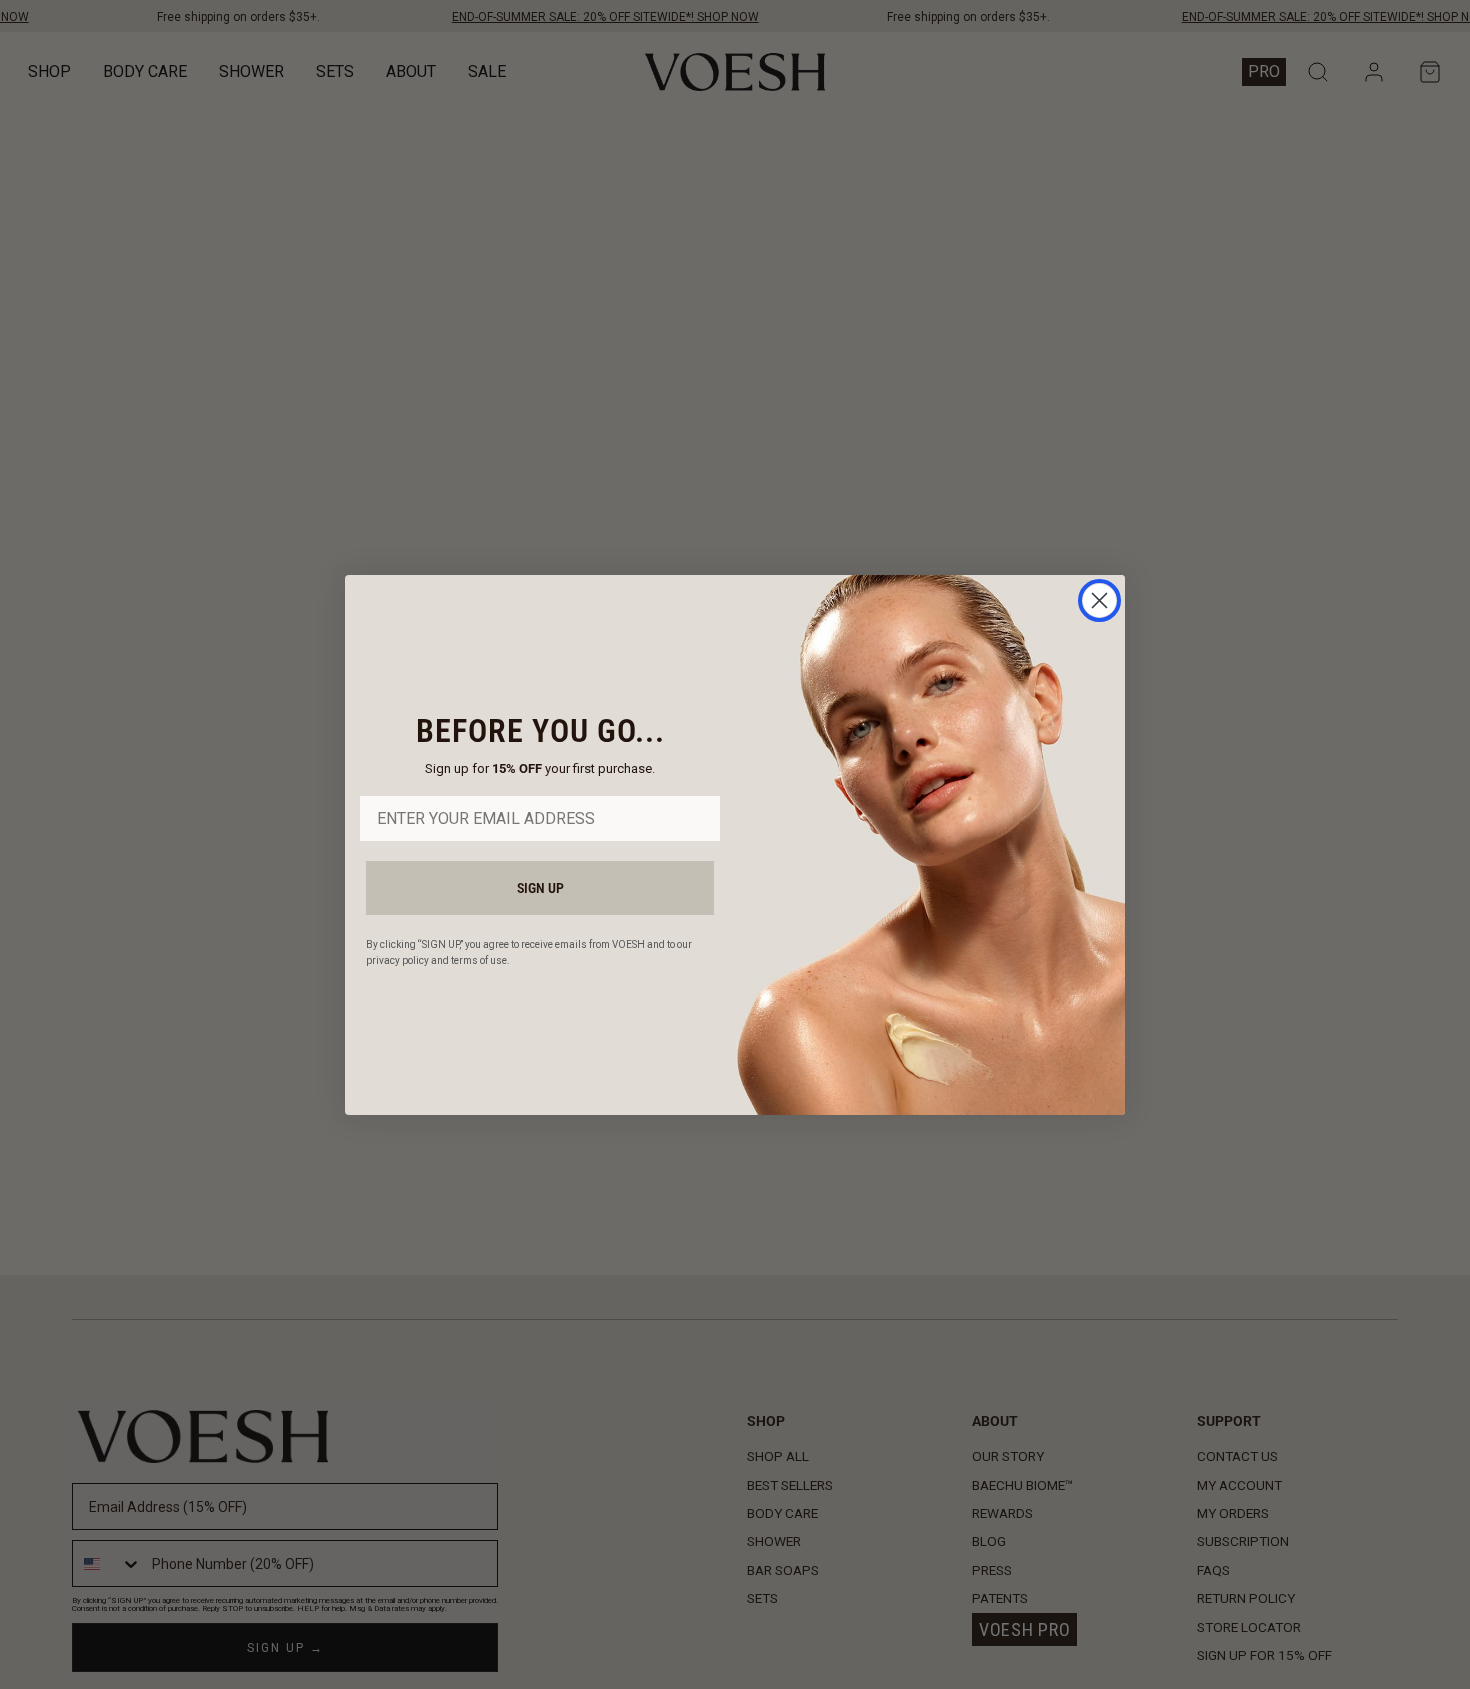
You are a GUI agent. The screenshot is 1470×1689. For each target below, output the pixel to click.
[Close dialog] (1099, 600)
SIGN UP (540, 888)
